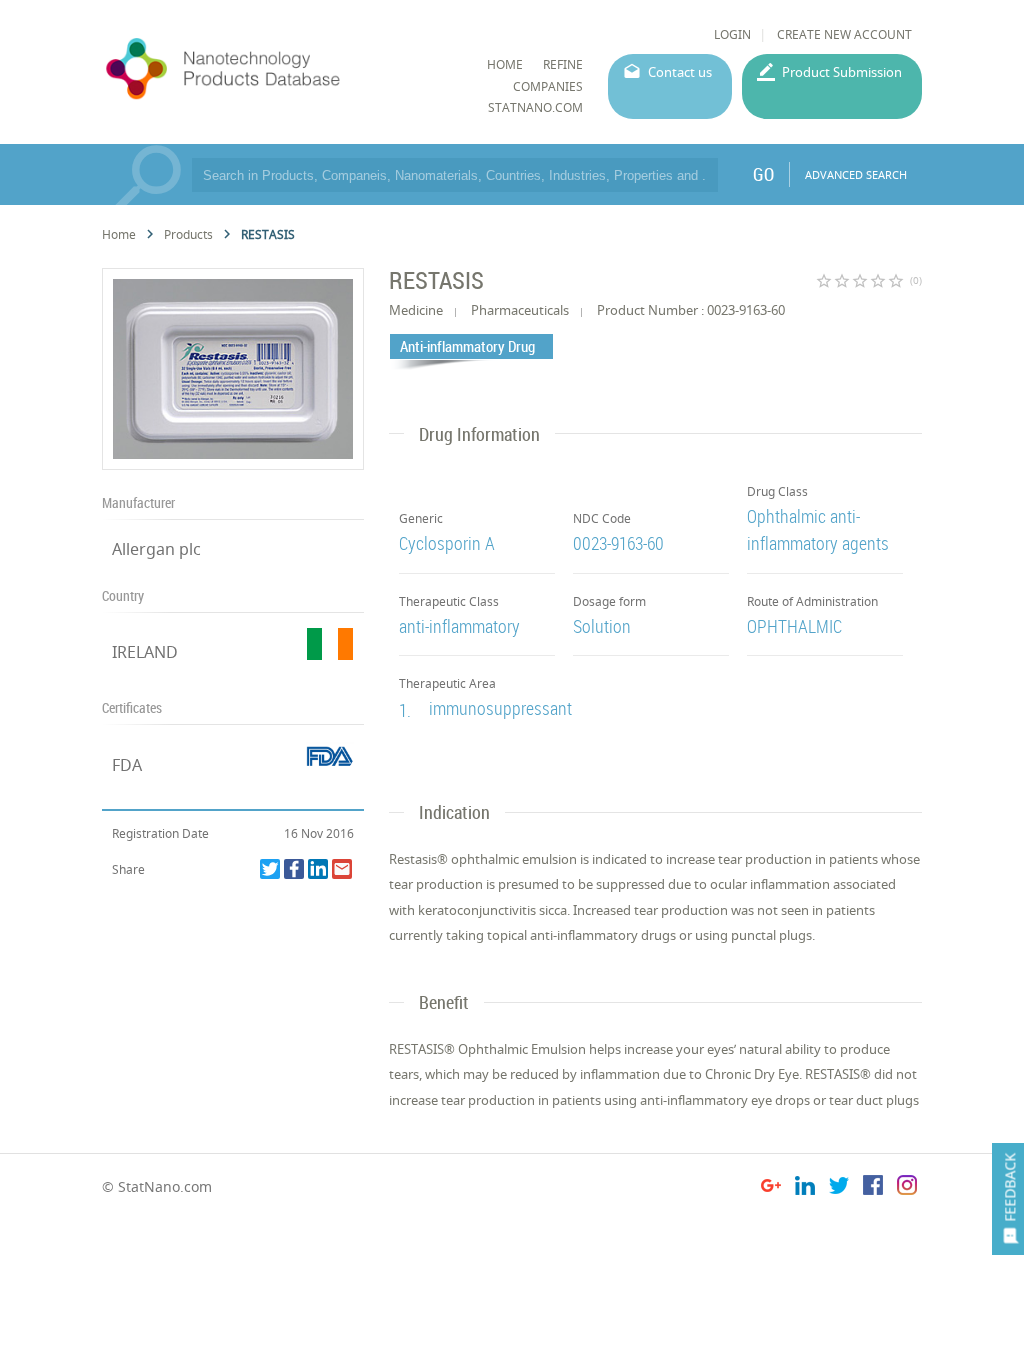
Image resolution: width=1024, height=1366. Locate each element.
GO (763, 174)
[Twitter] (270, 869)
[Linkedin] (318, 869)
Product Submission (842, 72)
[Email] (342, 869)
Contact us (680, 72)
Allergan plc (156, 549)
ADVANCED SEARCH (856, 174)
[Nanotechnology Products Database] (274, 69)
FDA (127, 765)
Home (119, 234)
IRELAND (145, 652)
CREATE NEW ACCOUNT (844, 34)
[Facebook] (294, 869)
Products (188, 234)
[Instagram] (907, 1188)
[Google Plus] (771, 1188)
